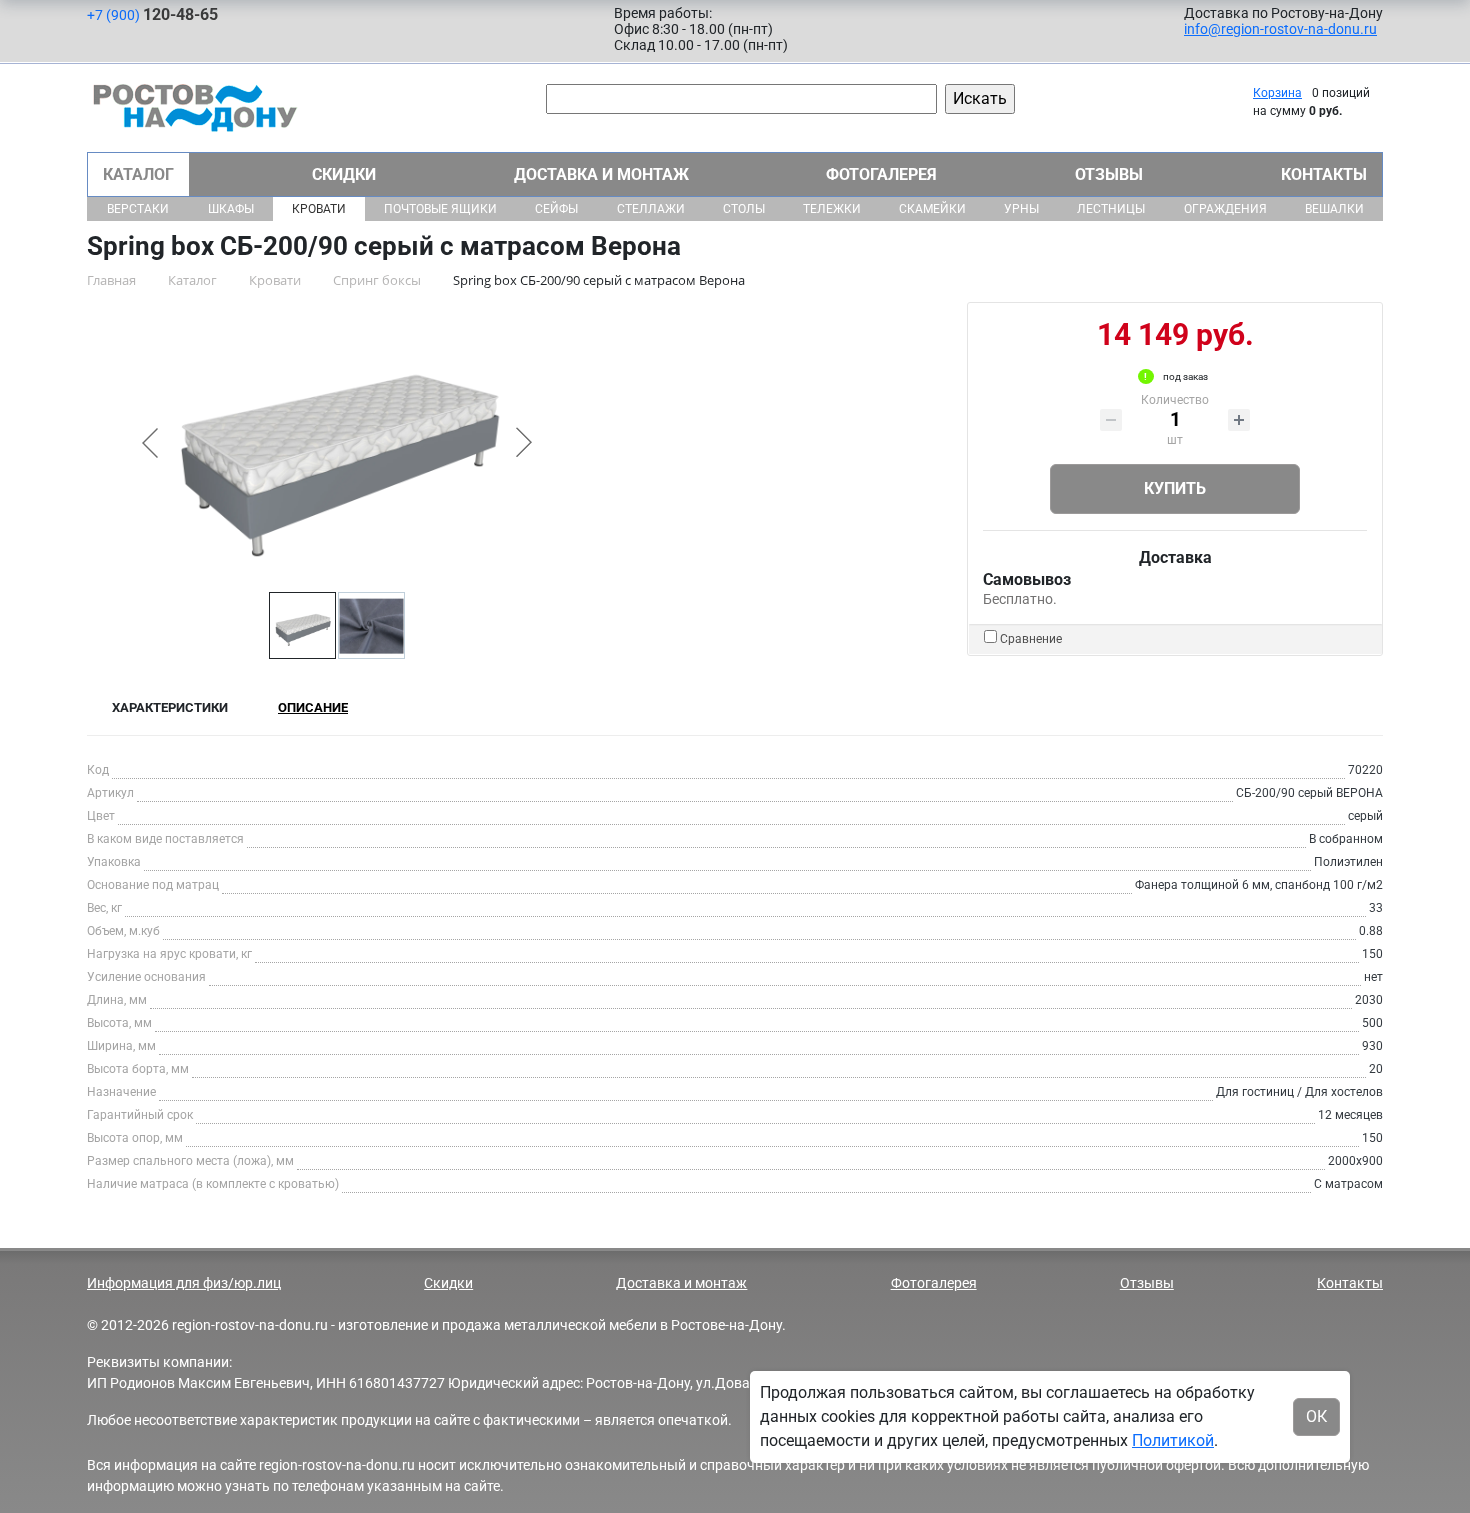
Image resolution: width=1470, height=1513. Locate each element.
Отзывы (1109, 174)
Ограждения (1225, 209)
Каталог (138, 174)
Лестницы (1111, 209)
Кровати (319, 209)
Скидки (344, 174)
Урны (1021, 209)
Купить (1175, 488)
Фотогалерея (881, 174)
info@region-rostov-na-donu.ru (1280, 29)
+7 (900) (152, 14)
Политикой (1173, 1440)
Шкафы (231, 209)
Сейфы (556, 209)
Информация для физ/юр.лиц (184, 1283)
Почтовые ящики (440, 209)
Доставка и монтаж (601, 174)
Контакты (1324, 174)
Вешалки (1334, 209)
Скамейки (932, 209)
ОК (1316, 1416)
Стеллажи (651, 209)
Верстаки (138, 209)
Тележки (832, 209)
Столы (744, 209)
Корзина (1277, 93)
